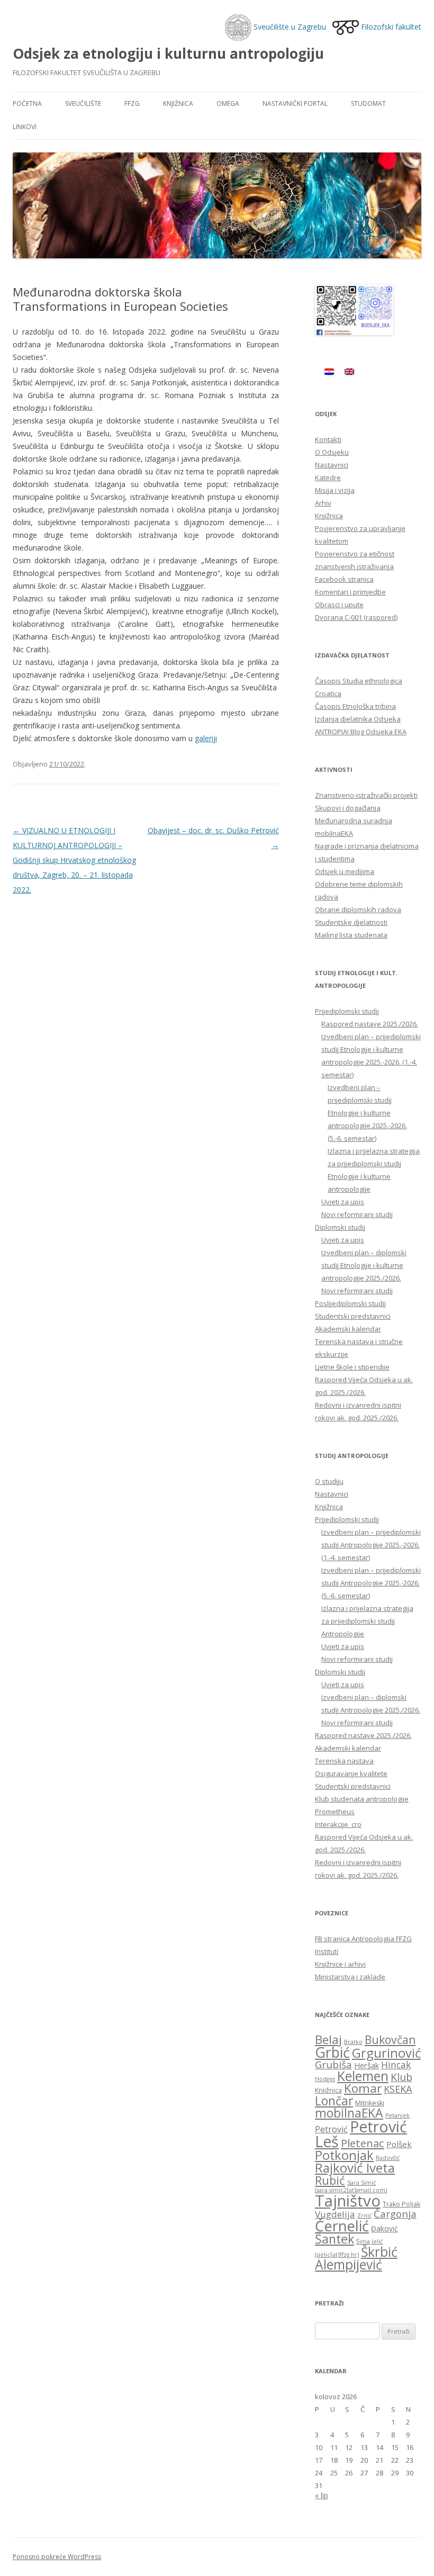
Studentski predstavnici (353, 1316)
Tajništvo (348, 2201)
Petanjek (397, 2115)
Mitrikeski (370, 2103)
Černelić (342, 2226)
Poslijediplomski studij (350, 1303)
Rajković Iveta (355, 2168)
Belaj (328, 2039)
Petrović (331, 2129)
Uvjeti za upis (343, 1202)
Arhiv (323, 503)
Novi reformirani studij (357, 1214)
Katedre (328, 478)
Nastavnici (332, 465)
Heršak (367, 2065)
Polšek (399, 2144)
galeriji (206, 738)
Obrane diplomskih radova (358, 909)
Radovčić (388, 2158)
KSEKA (398, 2089)
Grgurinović (386, 2053)
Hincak (396, 2065)
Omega (228, 103)
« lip (322, 2495)
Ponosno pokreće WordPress (57, 2557)
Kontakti (328, 439)
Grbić (332, 2052)
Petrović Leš (361, 2134)
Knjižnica (178, 103)
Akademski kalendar (348, 1329)
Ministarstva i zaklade (350, 1977)
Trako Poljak (401, 2204)
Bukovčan (390, 2040)
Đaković (385, 2228)
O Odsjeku (332, 452)
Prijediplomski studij (347, 1011)
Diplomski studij (340, 1227)
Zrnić (364, 2215)
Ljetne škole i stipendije (352, 1367)
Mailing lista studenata (351, 935)
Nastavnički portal (295, 103)
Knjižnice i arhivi (340, 1964)
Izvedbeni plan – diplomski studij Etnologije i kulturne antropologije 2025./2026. (364, 1265)
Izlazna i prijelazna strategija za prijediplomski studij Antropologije (367, 1621)
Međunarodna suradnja (354, 821)
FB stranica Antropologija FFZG (363, 1939)
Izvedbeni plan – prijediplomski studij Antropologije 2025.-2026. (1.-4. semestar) (371, 1545)
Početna (27, 103)
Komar (363, 2088)
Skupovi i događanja (348, 808)
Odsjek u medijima (345, 871)
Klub (401, 2077)
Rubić (330, 2180)
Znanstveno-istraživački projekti (366, 795)
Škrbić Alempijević (356, 2258)
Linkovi (25, 127)
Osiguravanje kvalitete (351, 1773)
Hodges (325, 2079)
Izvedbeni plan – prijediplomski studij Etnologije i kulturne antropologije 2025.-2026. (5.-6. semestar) (367, 1113)
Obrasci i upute (339, 605)
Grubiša (333, 2065)
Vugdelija (335, 2214)
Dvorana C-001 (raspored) (356, 617)
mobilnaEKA (334, 833)
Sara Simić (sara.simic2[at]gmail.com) (351, 2186)
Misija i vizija (335, 490)
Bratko (353, 2042)
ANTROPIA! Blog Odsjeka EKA (361, 732)
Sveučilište (83, 103)
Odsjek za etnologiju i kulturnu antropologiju (168, 53)
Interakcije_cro (338, 1824)
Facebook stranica (344, 579)
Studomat (368, 103)
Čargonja (395, 2214)
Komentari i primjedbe (350, 592)
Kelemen (363, 2076)
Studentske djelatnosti (351, 922)
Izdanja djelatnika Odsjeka (358, 719)
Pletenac (363, 2143)
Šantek (334, 2239)
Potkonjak (344, 2155)
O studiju (329, 1481)
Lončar (334, 2101)
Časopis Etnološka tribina (355, 706)
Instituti (327, 1951)
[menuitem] (329, 371)
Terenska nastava (344, 1761)
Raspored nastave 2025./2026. (370, 1024)
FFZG (132, 103)
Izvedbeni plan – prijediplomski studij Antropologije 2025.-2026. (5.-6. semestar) (371, 1583)
